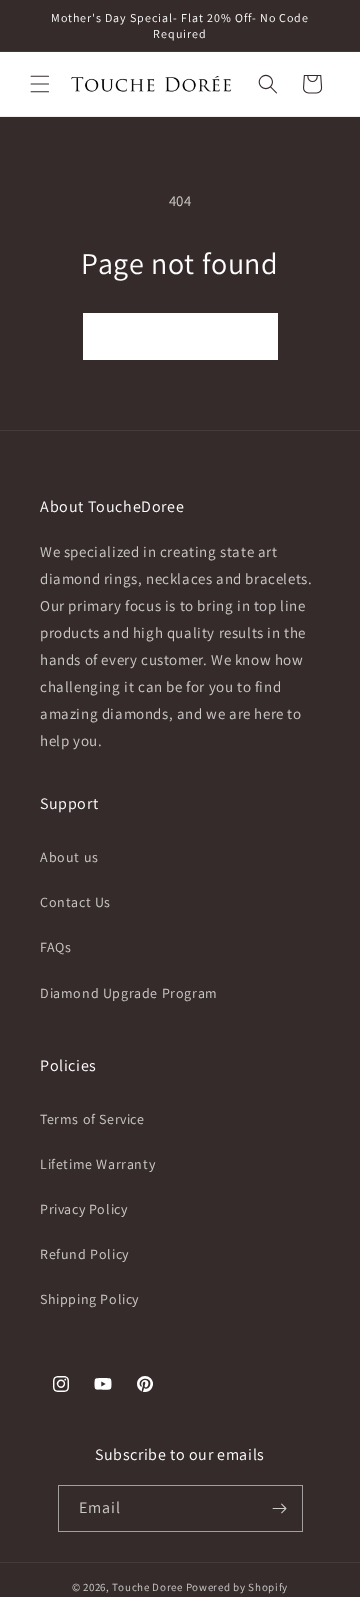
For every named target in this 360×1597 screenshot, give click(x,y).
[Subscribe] (280, 1508)
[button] (40, 84)
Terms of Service (92, 1119)
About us (69, 857)
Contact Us (75, 902)
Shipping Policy (89, 1299)
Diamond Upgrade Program (129, 993)
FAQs (55, 947)
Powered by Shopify (237, 1587)
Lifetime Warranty (97, 1164)
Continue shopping (180, 336)
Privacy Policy (83, 1209)
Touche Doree (147, 1587)
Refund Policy (84, 1254)
